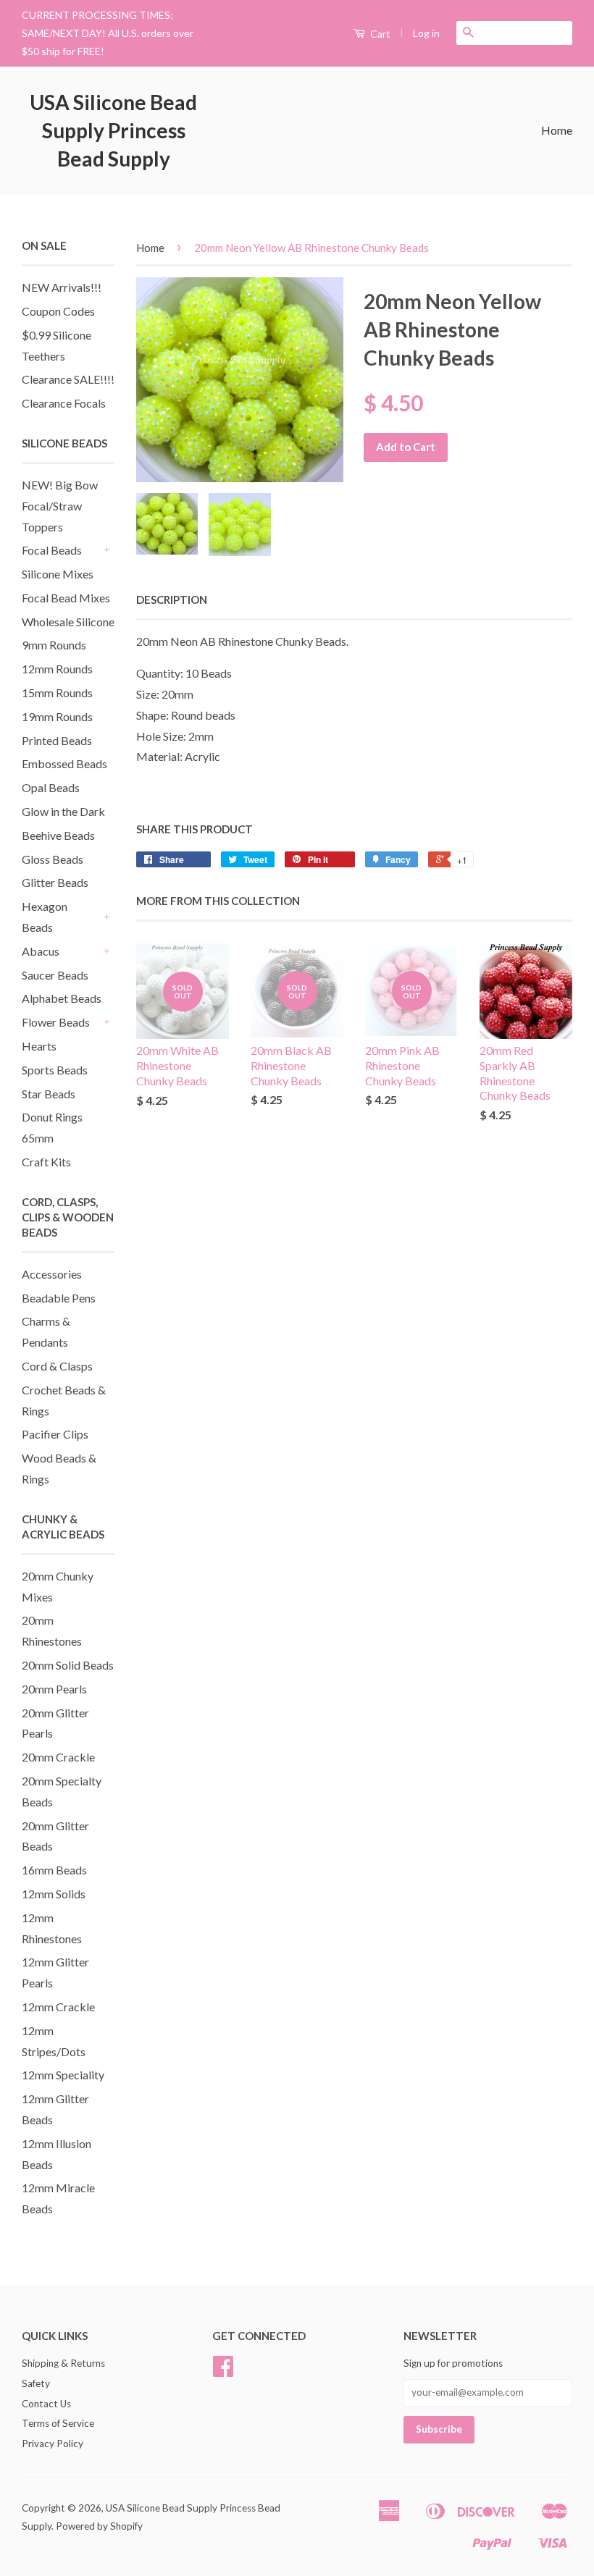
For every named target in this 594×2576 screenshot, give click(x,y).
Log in (426, 33)
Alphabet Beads (62, 998)
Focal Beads (52, 550)
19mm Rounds (57, 716)
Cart (379, 34)
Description (172, 599)
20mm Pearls (54, 1689)
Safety (36, 2383)
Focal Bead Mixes (66, 598)
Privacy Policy (53, 2444)
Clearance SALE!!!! (68, 379)
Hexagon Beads (45, 917)
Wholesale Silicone (68, 622)
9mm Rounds (54, 645)
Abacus (41, 951)
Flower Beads (56, 1022)
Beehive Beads (58, 835)
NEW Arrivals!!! (62, 287)
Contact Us (46, 2404)
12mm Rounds (57, 669)
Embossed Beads (64, 763)
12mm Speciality (63, 2075)
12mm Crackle (58, 2007)
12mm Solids (54, 1894)
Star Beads (49, 1094)
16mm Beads (54, 1870)
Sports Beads (55, 1070)
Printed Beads (57, 740)
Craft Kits (46, 1162)
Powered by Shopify (99, 2526)
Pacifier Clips (55, 1434)
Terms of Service (58, 2423)
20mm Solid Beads (68, 1665)
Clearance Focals (64, 403)
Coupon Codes (58, 311)
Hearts (39, 1046)
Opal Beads (51, 787)
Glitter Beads (55, 882)
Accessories (52, 1274)
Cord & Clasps (57, 1366)
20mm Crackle (58, 1757)
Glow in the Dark (63, 811)
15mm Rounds (57, 693)
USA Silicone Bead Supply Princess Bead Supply (113, 130)
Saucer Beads (55, 975)
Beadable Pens (59, 1298)
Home (557, 130)
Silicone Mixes (58, 574)
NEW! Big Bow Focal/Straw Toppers (60, 506)
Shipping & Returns (63, 2363)
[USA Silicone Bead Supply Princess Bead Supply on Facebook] (223, 2371)
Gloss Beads (53, 859)
